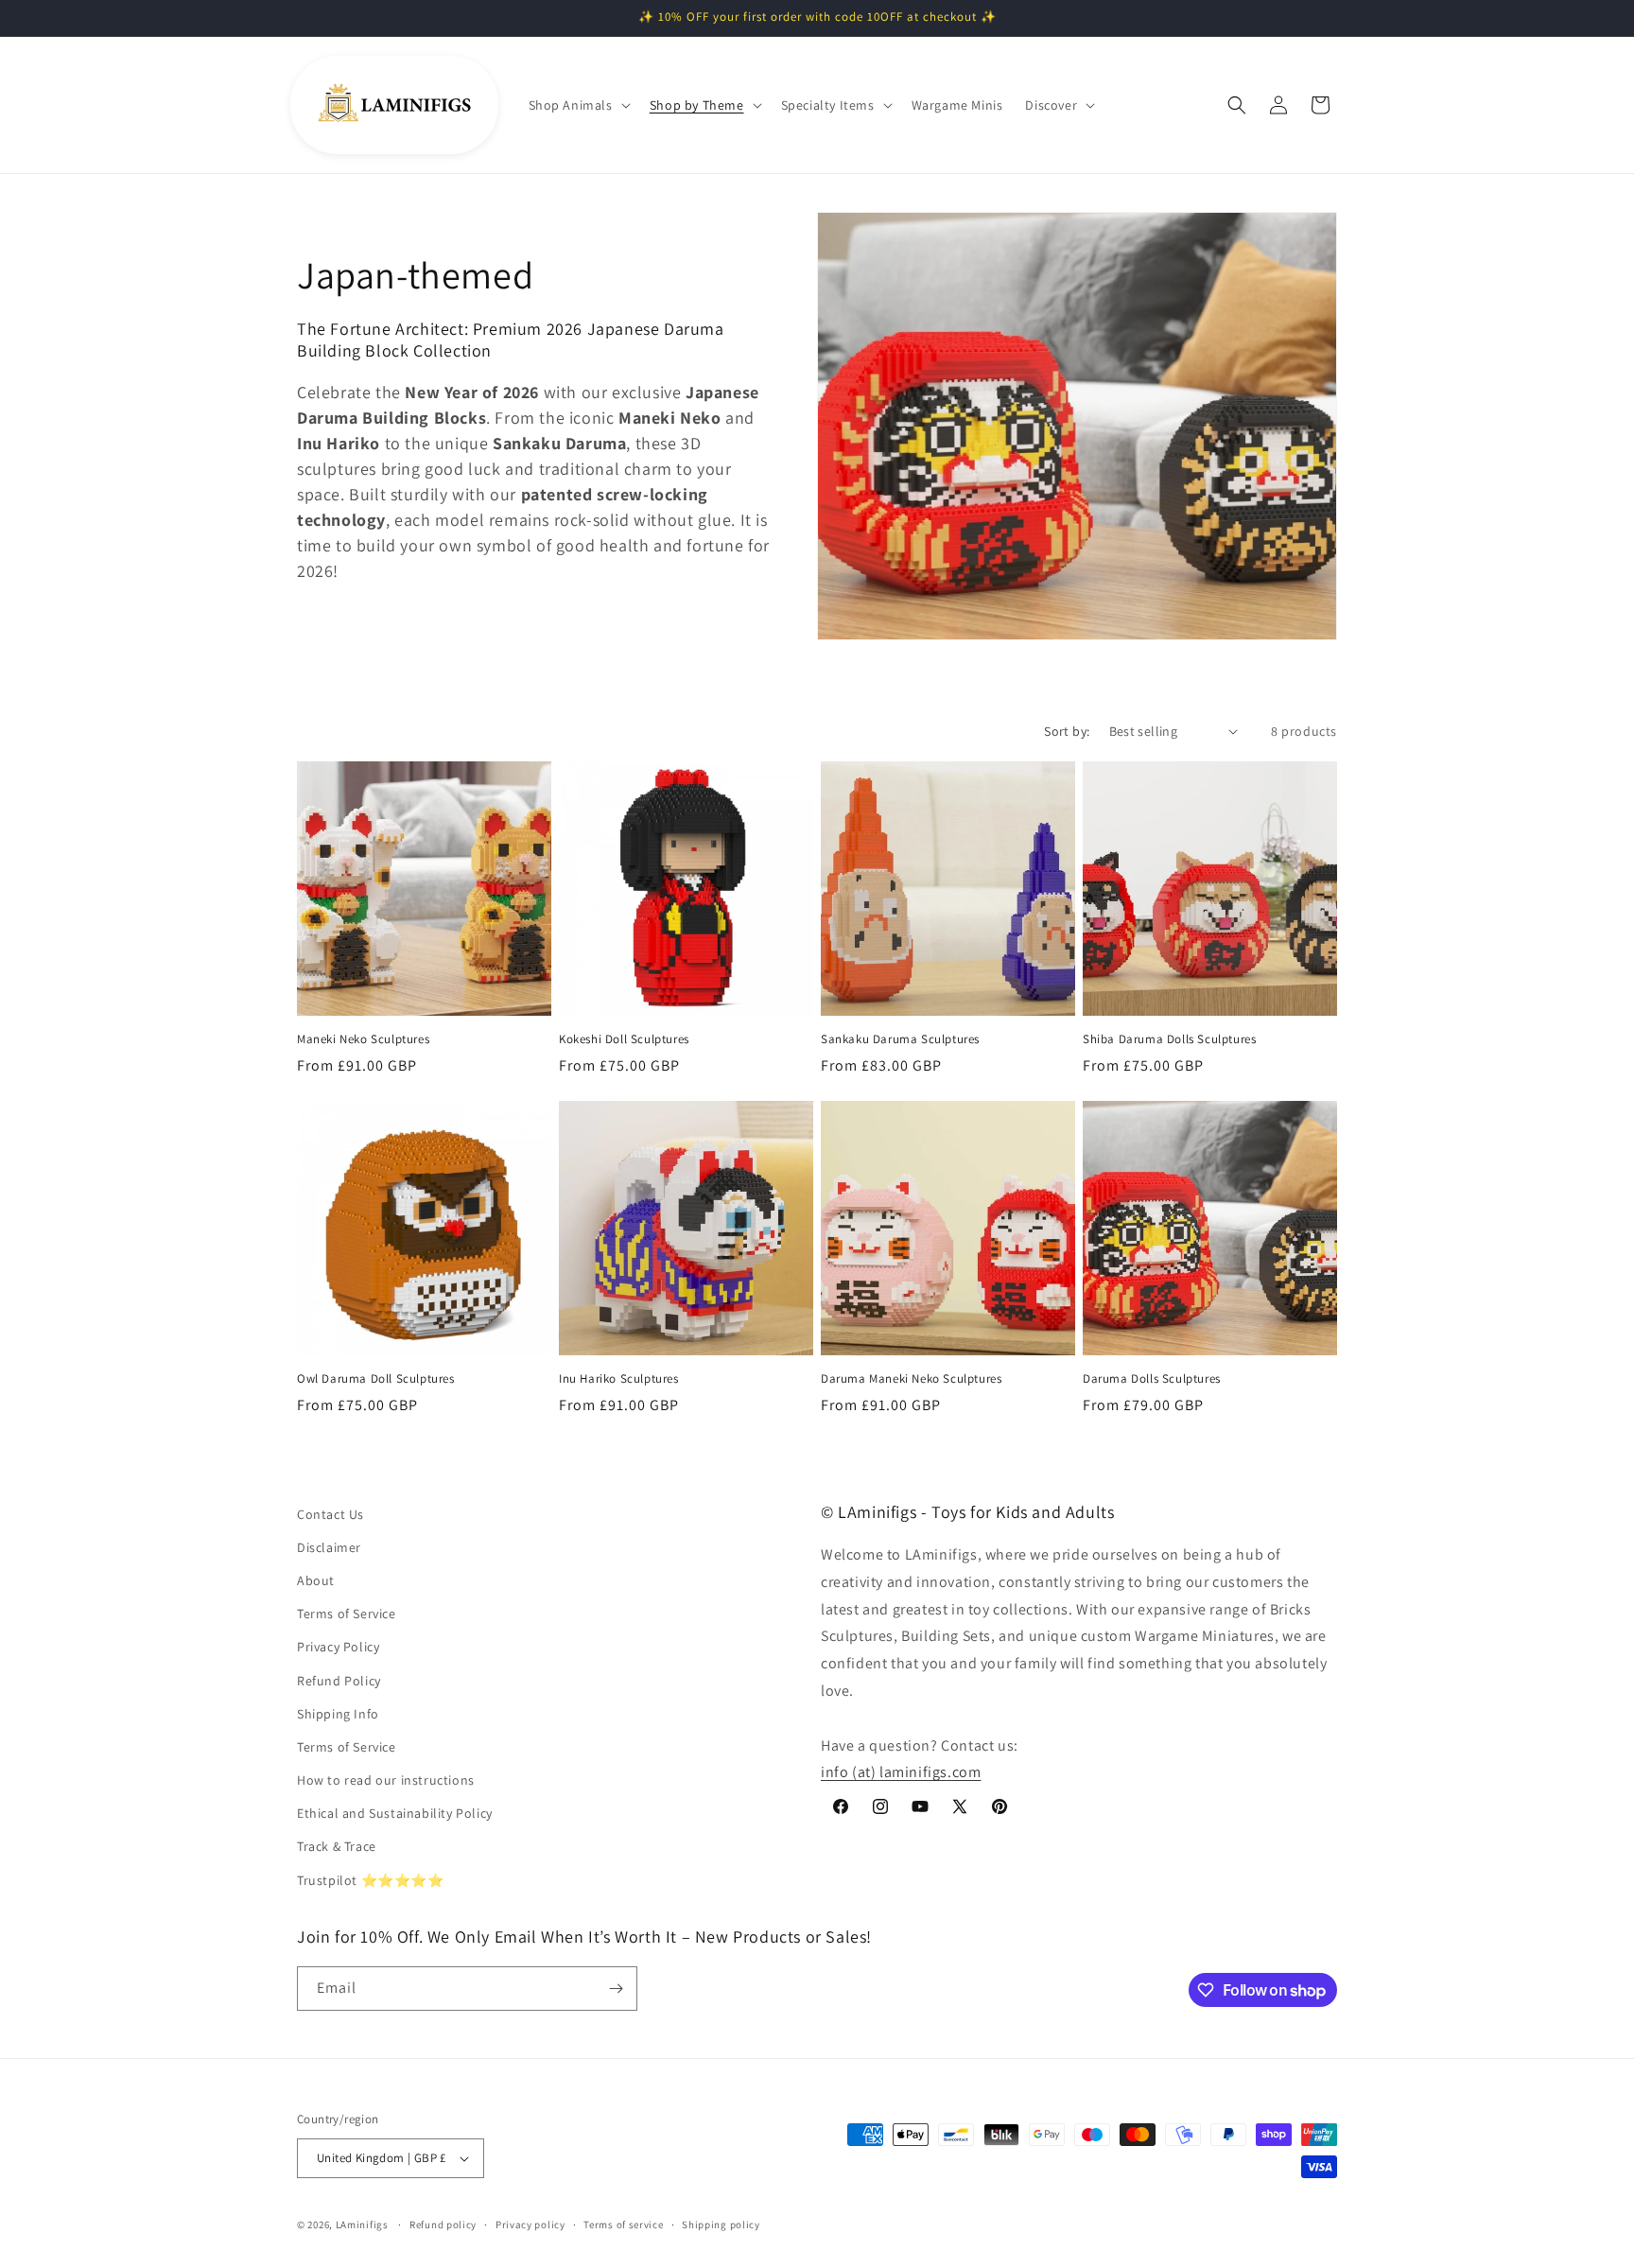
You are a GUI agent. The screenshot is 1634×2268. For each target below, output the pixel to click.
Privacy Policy (338, 1647)
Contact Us (330, 1514)
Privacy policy (530, 2224)
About (316, 1580)
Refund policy (443, 2224)
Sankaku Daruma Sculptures (900, 1039)
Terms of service (623, 2224)
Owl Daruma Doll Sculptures (376, 1379)
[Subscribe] (616, 1989)
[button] (578, 105)
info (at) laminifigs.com (901, 1772)
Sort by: (1067, 731)
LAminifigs (362, 2224)
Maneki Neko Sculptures (363, 1039)
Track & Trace (337, 1846)
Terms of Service (347, 1614)
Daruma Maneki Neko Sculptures (911, 1379)
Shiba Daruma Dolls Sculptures (1169, 1039)
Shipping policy (721, 2224)
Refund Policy (339, 1681)
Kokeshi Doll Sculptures (624, 1039)
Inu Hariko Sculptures (619, 1379)
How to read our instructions (386, 1780)
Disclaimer (329, 1547)
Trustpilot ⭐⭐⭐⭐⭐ (371, 1880)
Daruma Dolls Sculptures (1152, 1379)
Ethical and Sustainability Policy (395, 1813)
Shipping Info (338, 1714)
